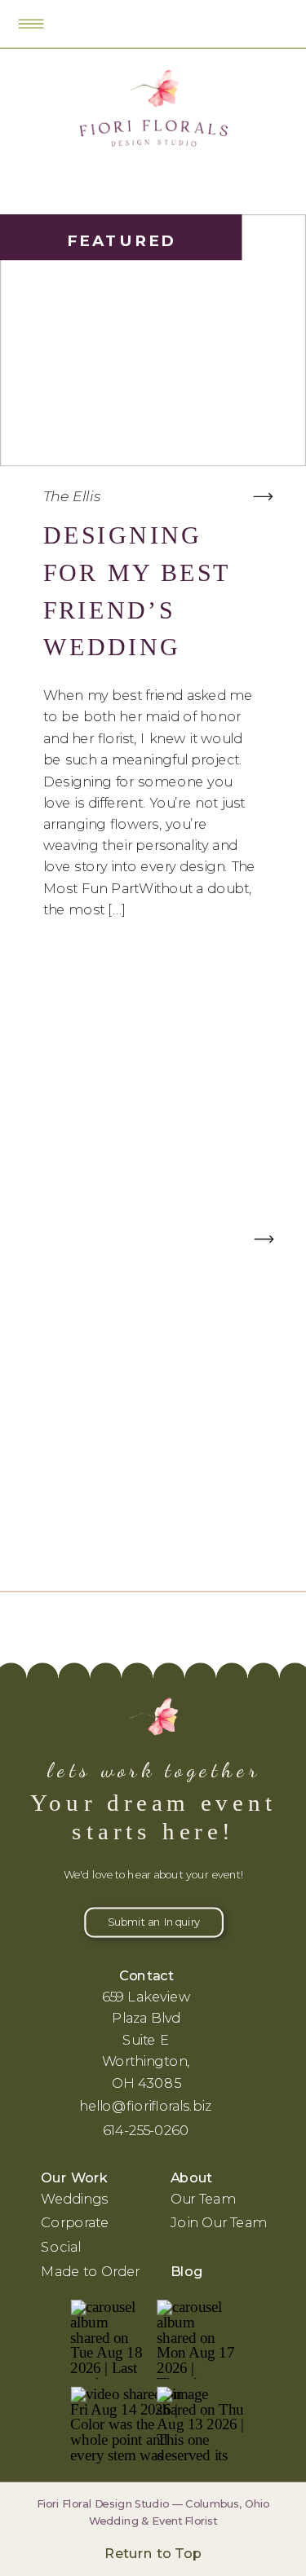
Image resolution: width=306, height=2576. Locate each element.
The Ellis (72, 495)
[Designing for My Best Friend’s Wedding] (263, 497)
